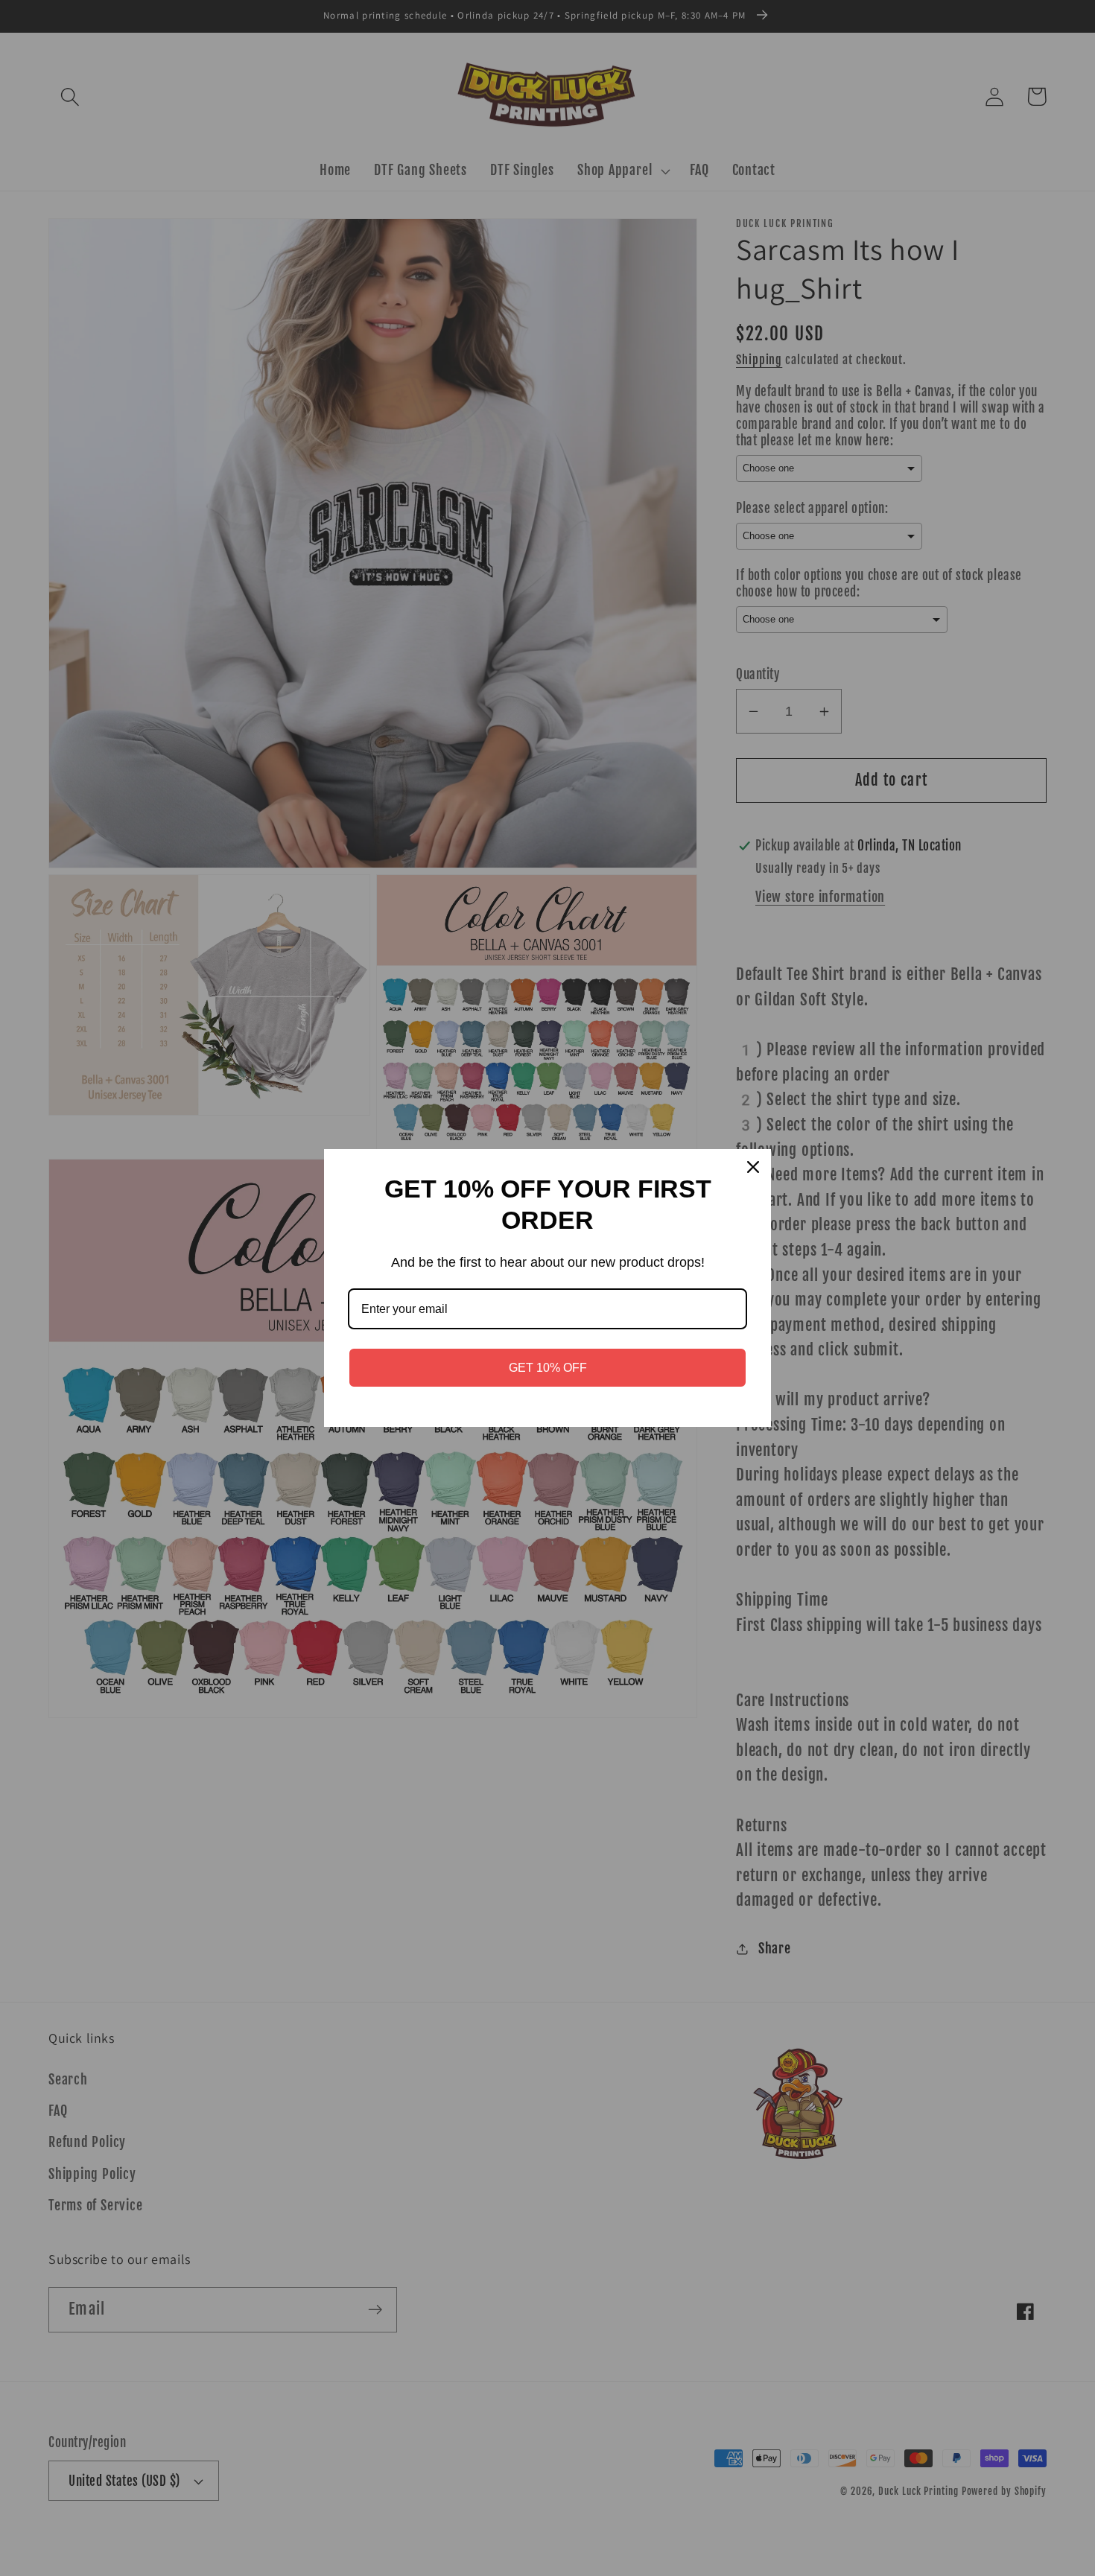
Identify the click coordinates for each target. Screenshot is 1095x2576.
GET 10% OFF (548, 1368)
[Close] (753, 1167)
